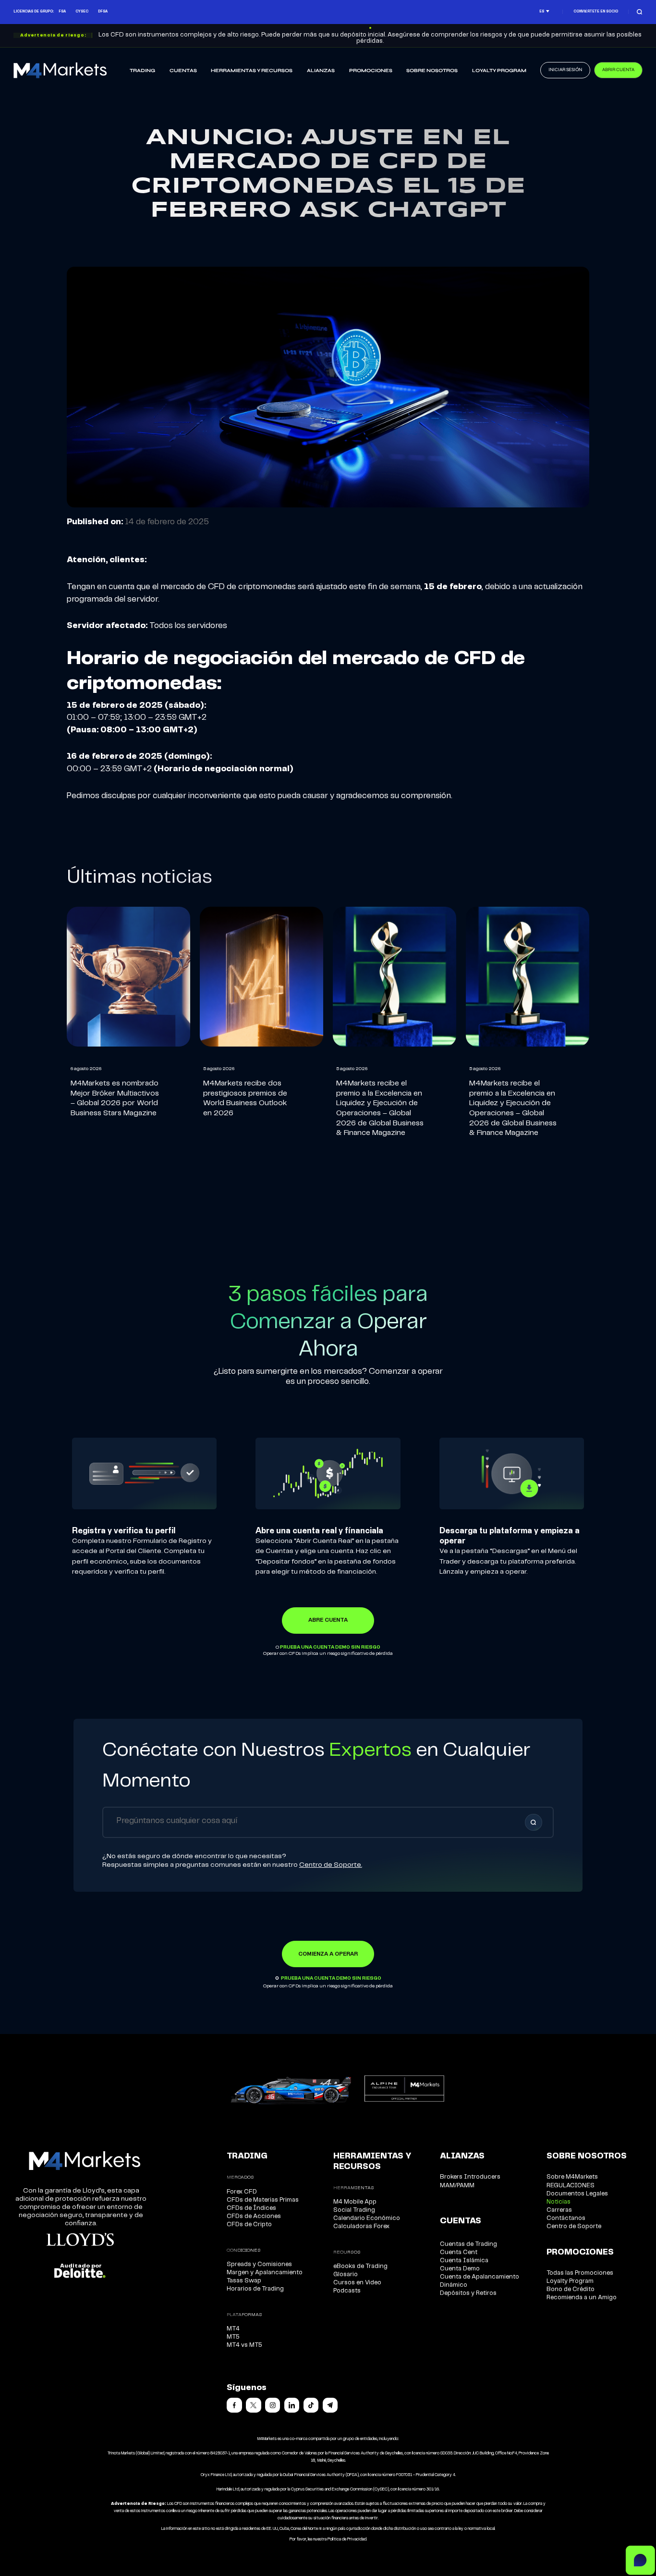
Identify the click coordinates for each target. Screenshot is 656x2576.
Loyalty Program (499, 71)
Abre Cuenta (328, 1620)
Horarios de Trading (255, 2289)
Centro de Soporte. (331, 1865)
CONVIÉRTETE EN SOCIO (596, 12)
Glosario (346, 2274)
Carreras (559, 2210)
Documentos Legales (577, 2194)
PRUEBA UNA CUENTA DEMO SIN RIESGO (330, 1647)
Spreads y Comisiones (259, 2264)
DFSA (103, 12)
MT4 (233, 2329)
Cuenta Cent (459, 2252)
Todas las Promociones (580, 2273)
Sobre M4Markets (572, 2177)
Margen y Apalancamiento (265, 2273)
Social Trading (354, 2210)
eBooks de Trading (360, 2266)
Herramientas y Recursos (252, 71)
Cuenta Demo (460, 2269)
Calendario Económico (367, 2218)
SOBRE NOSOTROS (432, 71)
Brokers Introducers (470, 2177)
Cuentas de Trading (468, 2244)
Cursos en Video (357, 2283)
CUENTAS (183, 71)
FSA (62, 12)
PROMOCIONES (371, 71)
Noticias (559, 2202)
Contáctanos (566, 2218)
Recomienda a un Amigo (582, 2298)
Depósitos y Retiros (468, 2293)
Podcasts (347, 2291)
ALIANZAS (321, 71)
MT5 (233, 2337)
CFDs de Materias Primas (263, 2200)
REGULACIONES (571, 2186)
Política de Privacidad (347, 2539)
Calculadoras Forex (361, 2226)
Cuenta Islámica (464, 2261)
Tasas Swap (244, 2281)
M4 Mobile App (355, 2202)
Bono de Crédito (571, 2289)
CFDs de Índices (251, 2208)
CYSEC (82, 12)
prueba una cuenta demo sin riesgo (331, 1978)
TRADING (142, 71)
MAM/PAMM (457, 2186)
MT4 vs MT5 (244, 2345)
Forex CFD (242, 2192)
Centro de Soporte (574, 2226)
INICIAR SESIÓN (565, 70)
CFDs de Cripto (249, 2225)
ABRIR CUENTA (618, 70)
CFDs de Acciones (254, 2216)
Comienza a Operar (328, 1954)
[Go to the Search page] (639, 12)
